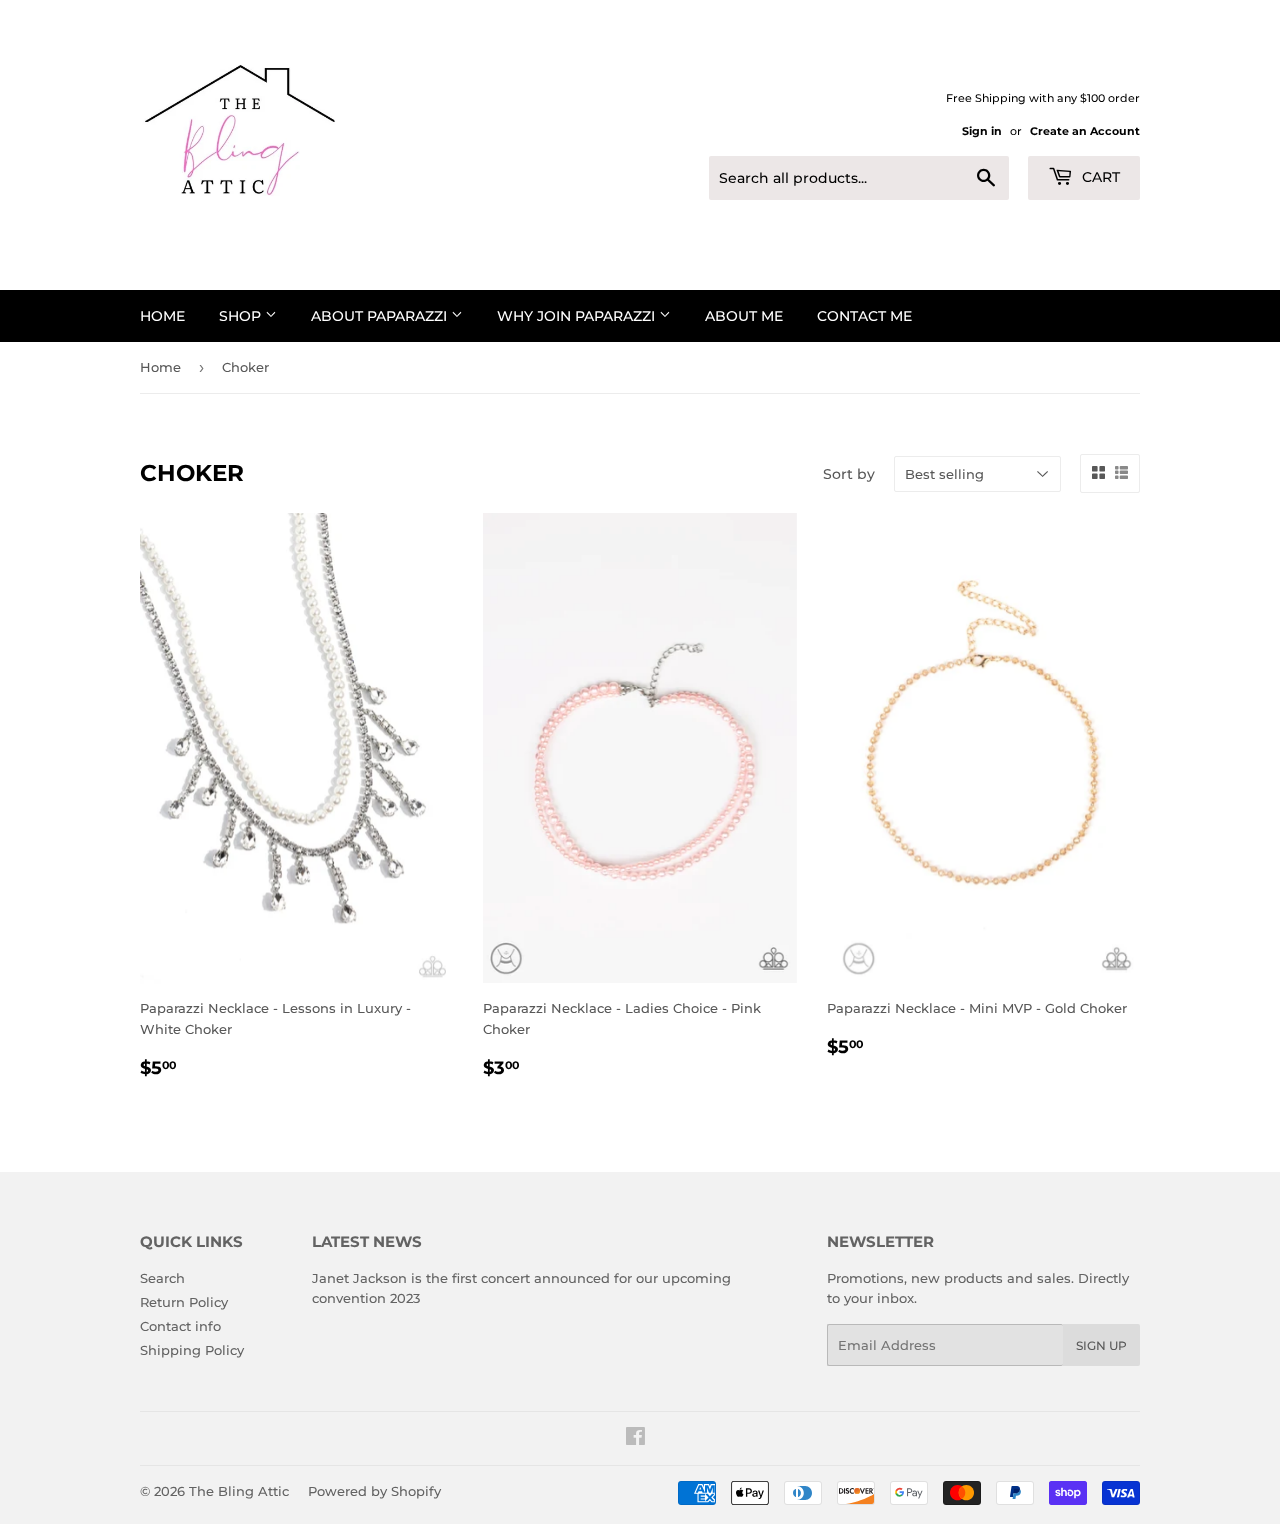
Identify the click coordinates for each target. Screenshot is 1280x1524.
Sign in (982, 131)
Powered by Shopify (374, 1491)
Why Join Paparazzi (578, 316)
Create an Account (1085, 131)
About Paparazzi (381, 316)
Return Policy (184, 1302)
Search (162, 1278)
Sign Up (1101, 1345)
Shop (242, 316)
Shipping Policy (192, 1350)
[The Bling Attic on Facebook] (635, 1439)
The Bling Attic (239, 1491)
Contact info (180, 1326)
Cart (1099, 177)
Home (162, 316)
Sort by (849, 474)
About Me (744, 316)
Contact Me (864, 316)
